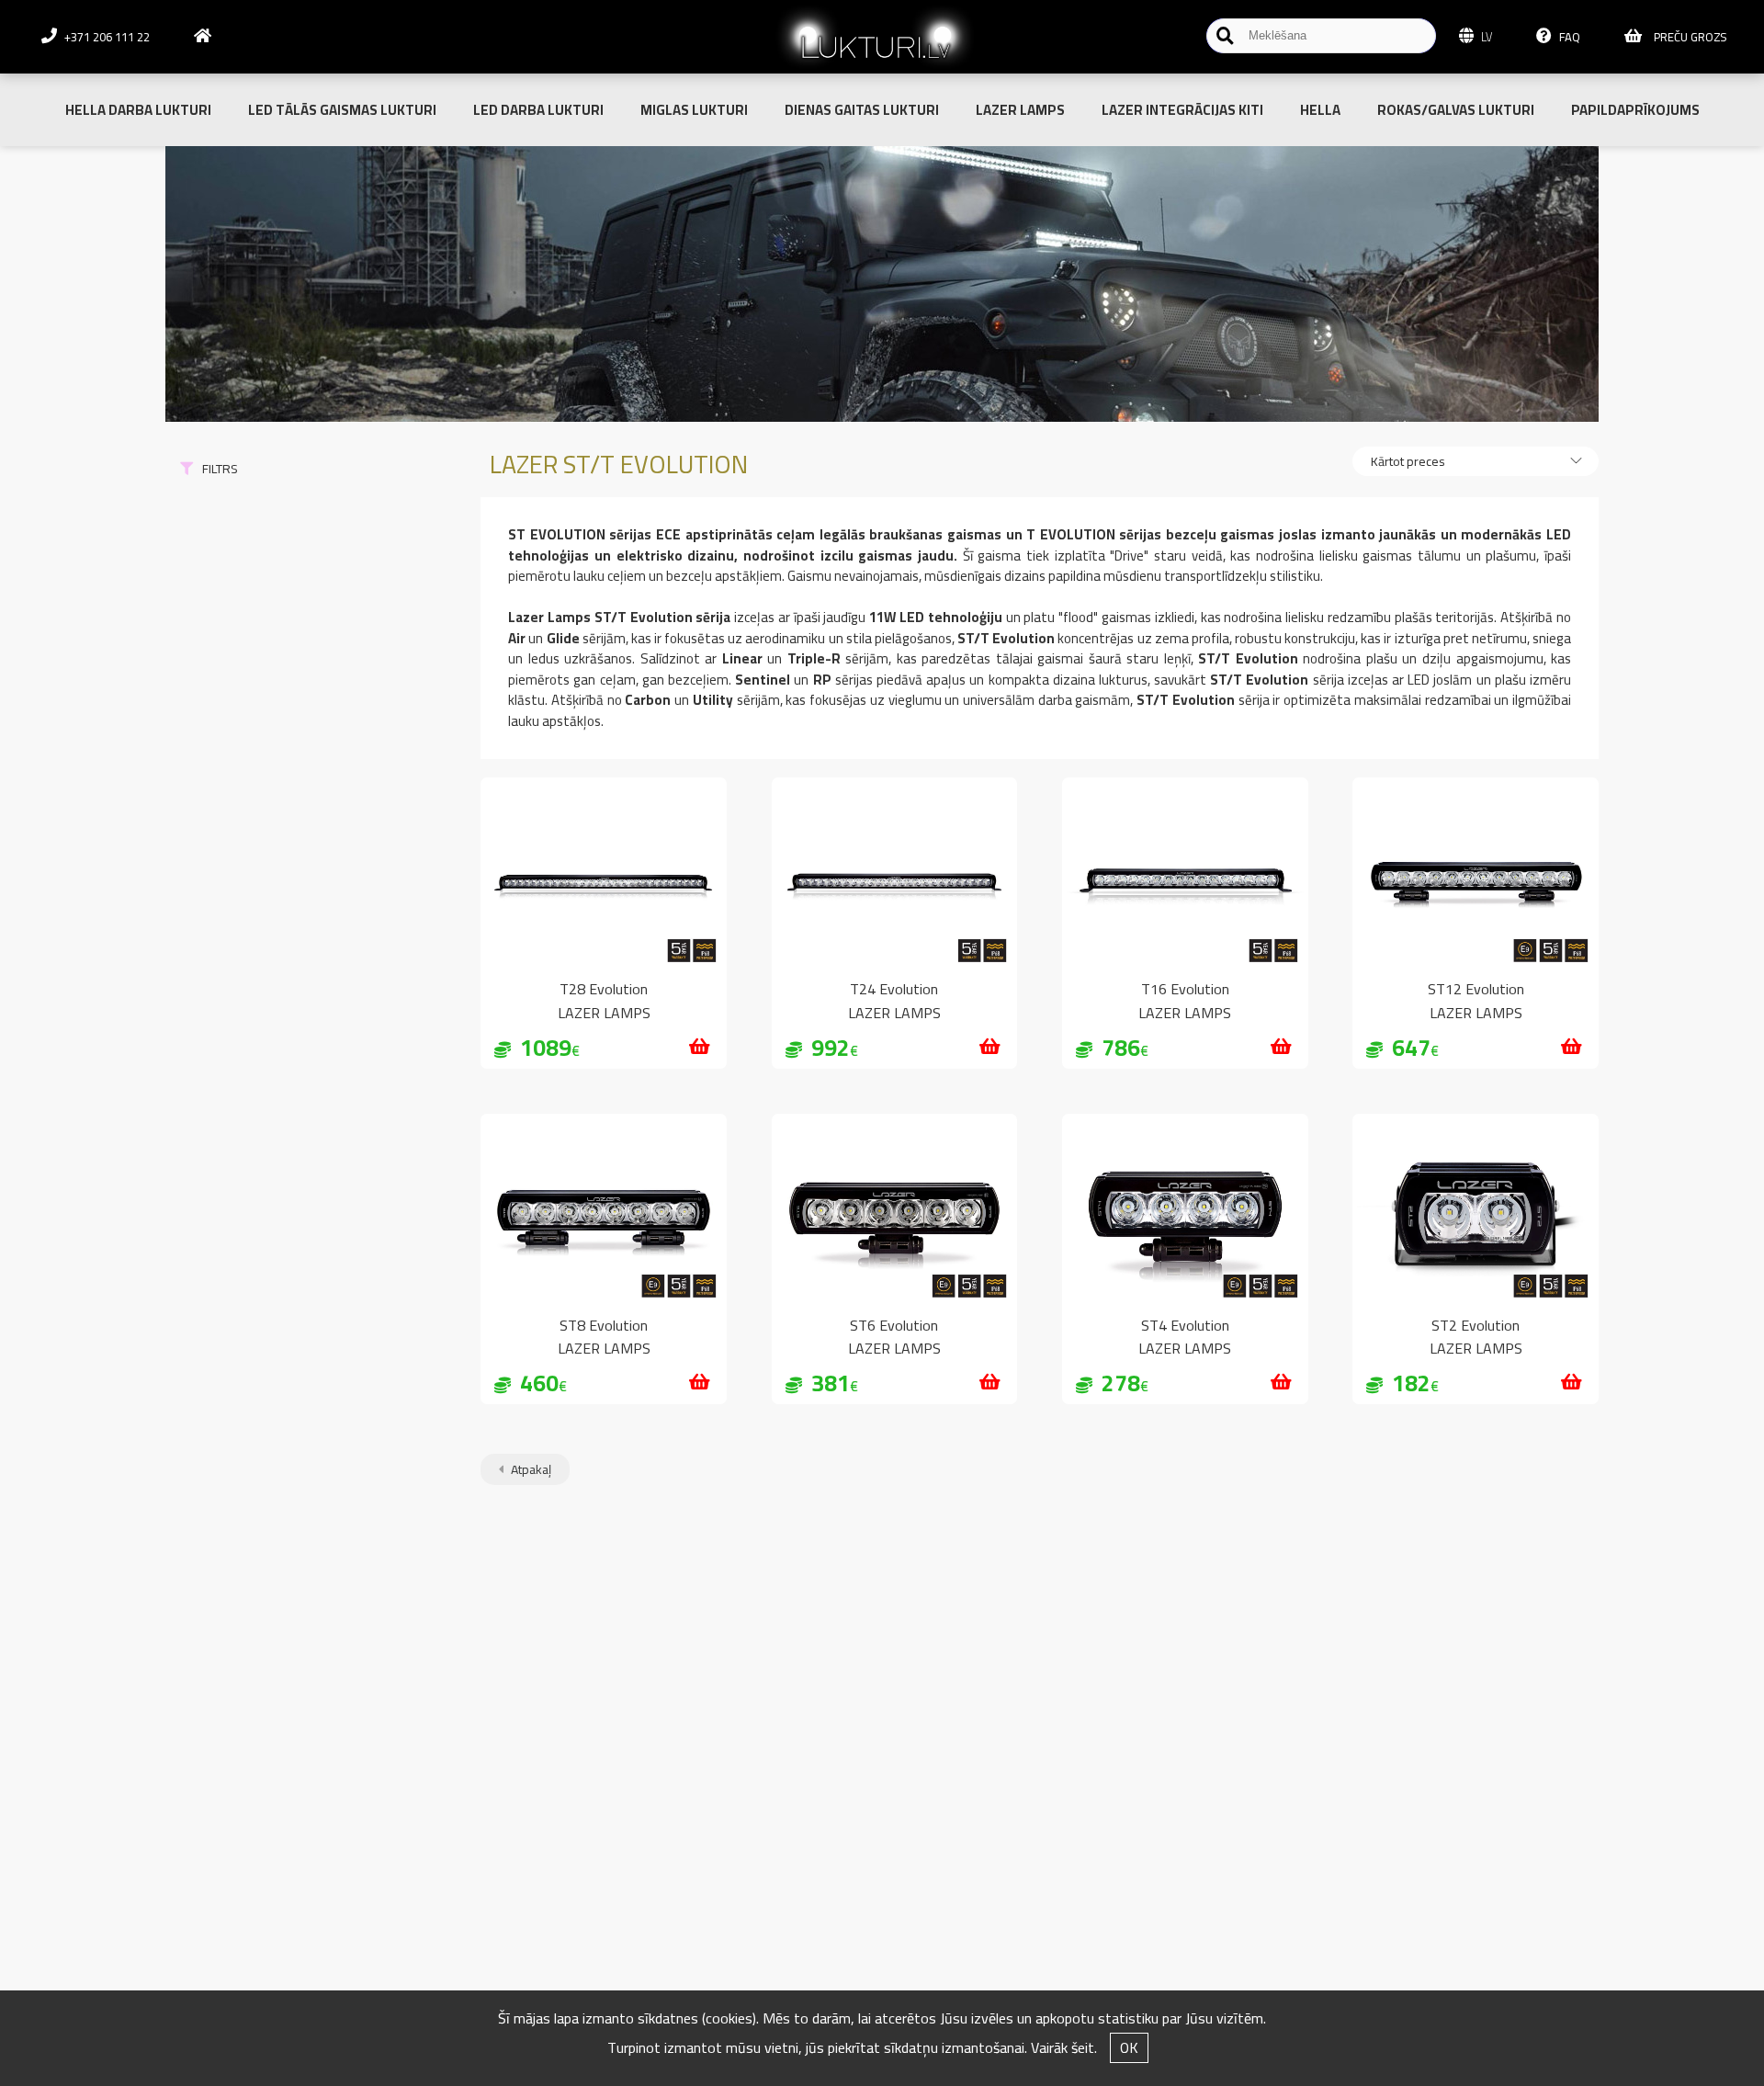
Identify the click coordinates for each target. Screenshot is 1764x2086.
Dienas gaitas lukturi (862, 110)
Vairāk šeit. (1064, 2047)
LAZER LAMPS (1020, 110)
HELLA (1320, 110)
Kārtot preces (1408, 461)
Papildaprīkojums (1635, 110)
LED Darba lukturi (538, 110)
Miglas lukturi (694, 110)
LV (1485, 37)
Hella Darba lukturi (138, 110)
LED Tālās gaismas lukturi (342, 110)
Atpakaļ (530, 1469)
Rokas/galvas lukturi (1456, 110)
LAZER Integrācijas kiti (1182, 110)
